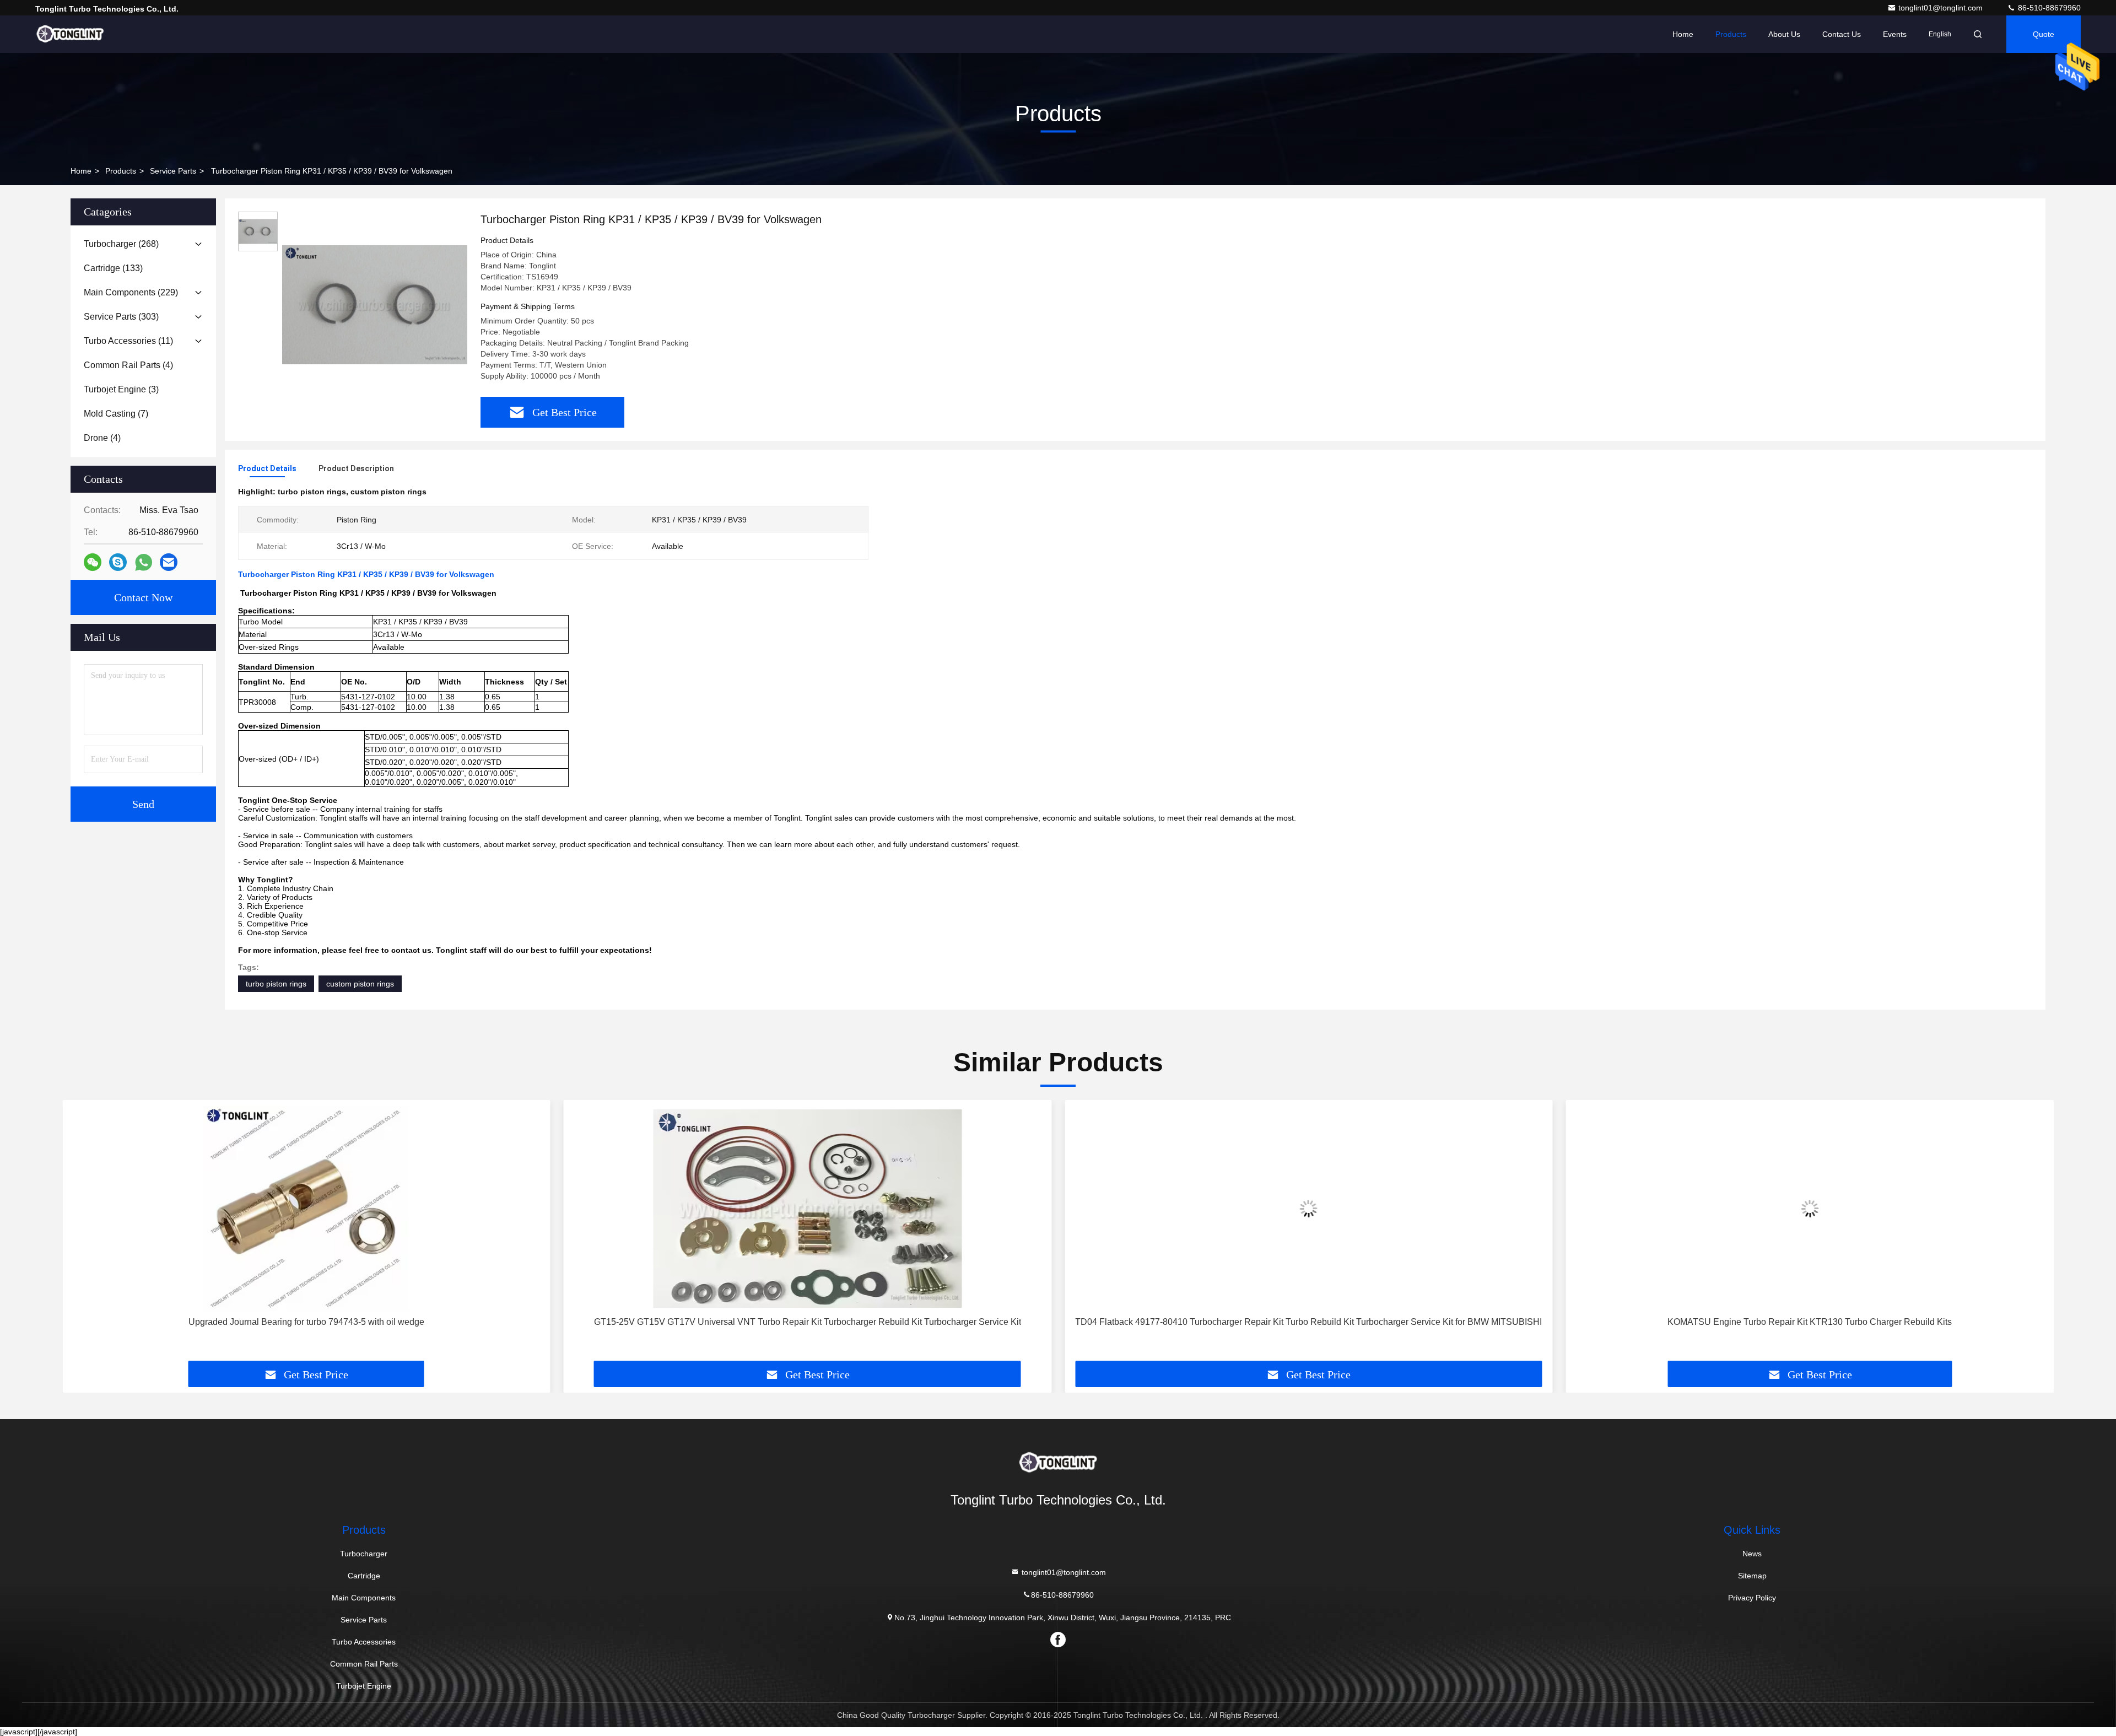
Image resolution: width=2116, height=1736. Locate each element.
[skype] (118, 562)
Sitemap (1752, 1576)
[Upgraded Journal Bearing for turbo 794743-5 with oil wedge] (306, 1208)
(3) (121, 389)
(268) (121, 244)
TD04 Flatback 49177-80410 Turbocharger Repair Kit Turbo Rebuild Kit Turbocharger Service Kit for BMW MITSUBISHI (1308, 1322)
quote (2044, 34)
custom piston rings (360, 984)
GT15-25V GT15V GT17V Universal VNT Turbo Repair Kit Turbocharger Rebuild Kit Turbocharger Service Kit (808, 1322)
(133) (113, 268)
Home (1683, 34)
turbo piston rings (276, 984)
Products (1731, 34)
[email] (169, 562)
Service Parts (173, 171)
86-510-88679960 (2048, 8)
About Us (1784, 34)
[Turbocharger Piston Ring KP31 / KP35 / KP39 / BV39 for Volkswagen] (375, 304)
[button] (82, 1234)
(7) (116, 414)
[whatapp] (144, 562)
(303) (121, 317)
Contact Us (1842, 34)
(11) (128, 341)
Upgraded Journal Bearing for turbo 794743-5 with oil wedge (306, 1322)
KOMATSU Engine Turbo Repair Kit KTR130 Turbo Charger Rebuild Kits (1810, 1322)
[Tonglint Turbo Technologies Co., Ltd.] (70, 34)
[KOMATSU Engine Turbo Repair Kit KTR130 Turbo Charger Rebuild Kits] (1810, 1208)
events (1895, 34)
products (121, 171)
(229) (131, 292)
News (1752, 1554)
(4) (128, 365)
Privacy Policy (1752, 1598)
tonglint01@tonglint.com (1942, 8)
